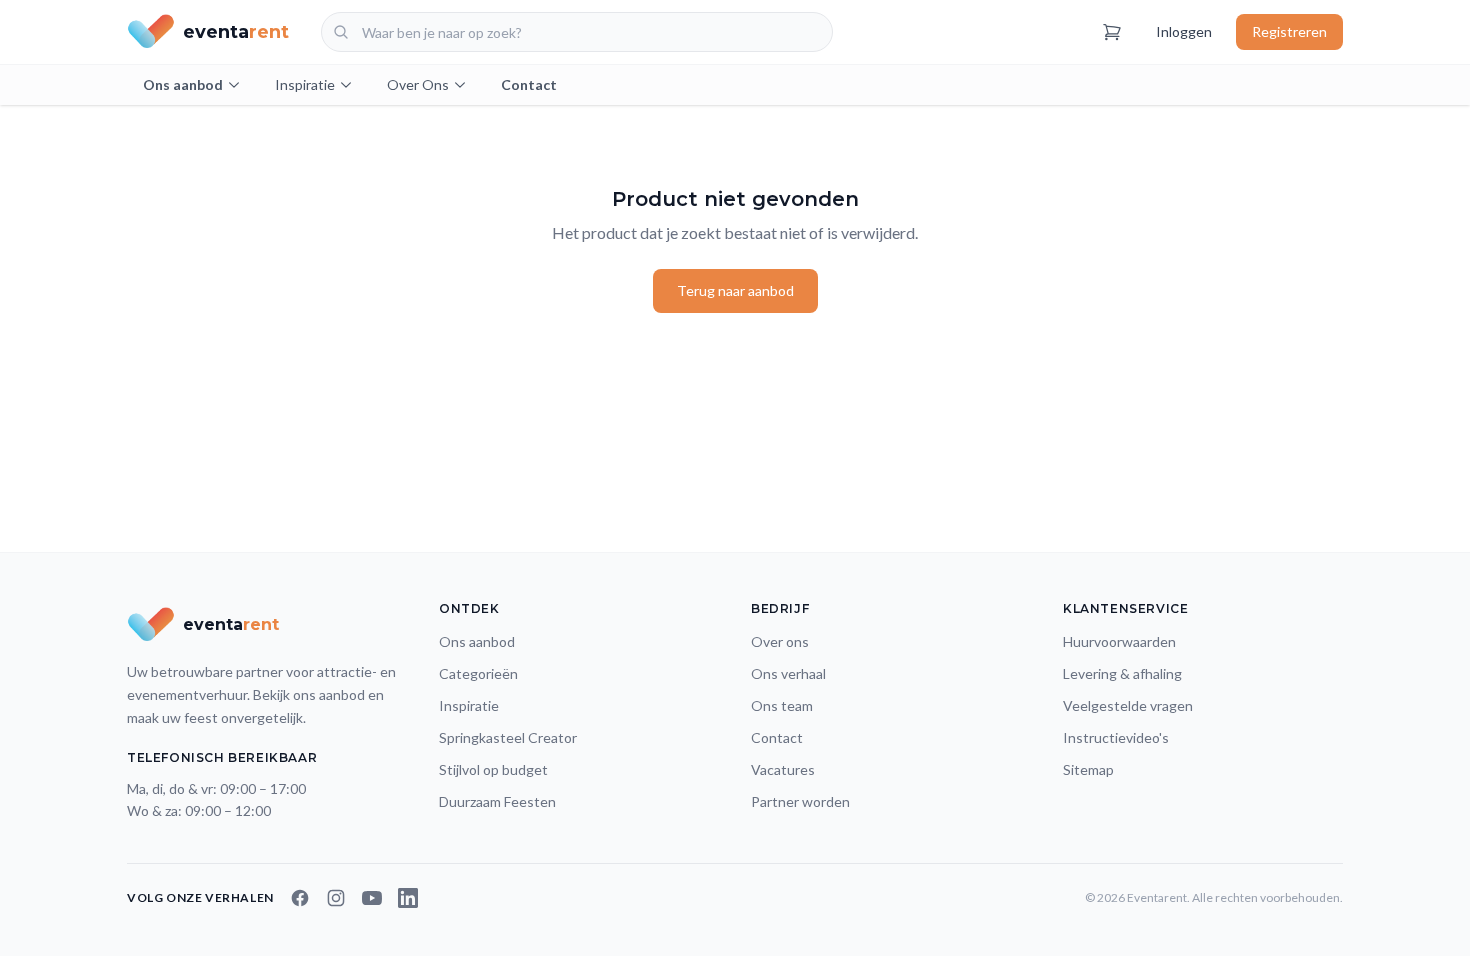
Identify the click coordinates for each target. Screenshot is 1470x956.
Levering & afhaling (1122, 673)
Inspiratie (305, 84)
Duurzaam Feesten (497, 801)
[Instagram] (336, 898)
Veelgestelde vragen (1128, 705)
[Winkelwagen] (1112, 32)
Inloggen (1184, 31)
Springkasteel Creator (508, 737)
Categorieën (478, 673)
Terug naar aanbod (735, 290)
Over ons (780, 641)
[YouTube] (372, 898)
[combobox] (577, 32)
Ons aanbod (183, 84)
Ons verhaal (788, 673)
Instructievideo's (1116, 737)
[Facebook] (300, 898)
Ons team (782, 705)
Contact (529, 84)
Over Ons (418, 84)
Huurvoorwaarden (1119, 641)
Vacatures (783, 769)
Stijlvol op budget (493, 769)
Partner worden (800, 801)
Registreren (1289, 31)
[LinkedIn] (408, 898)
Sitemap (1088, 769)
